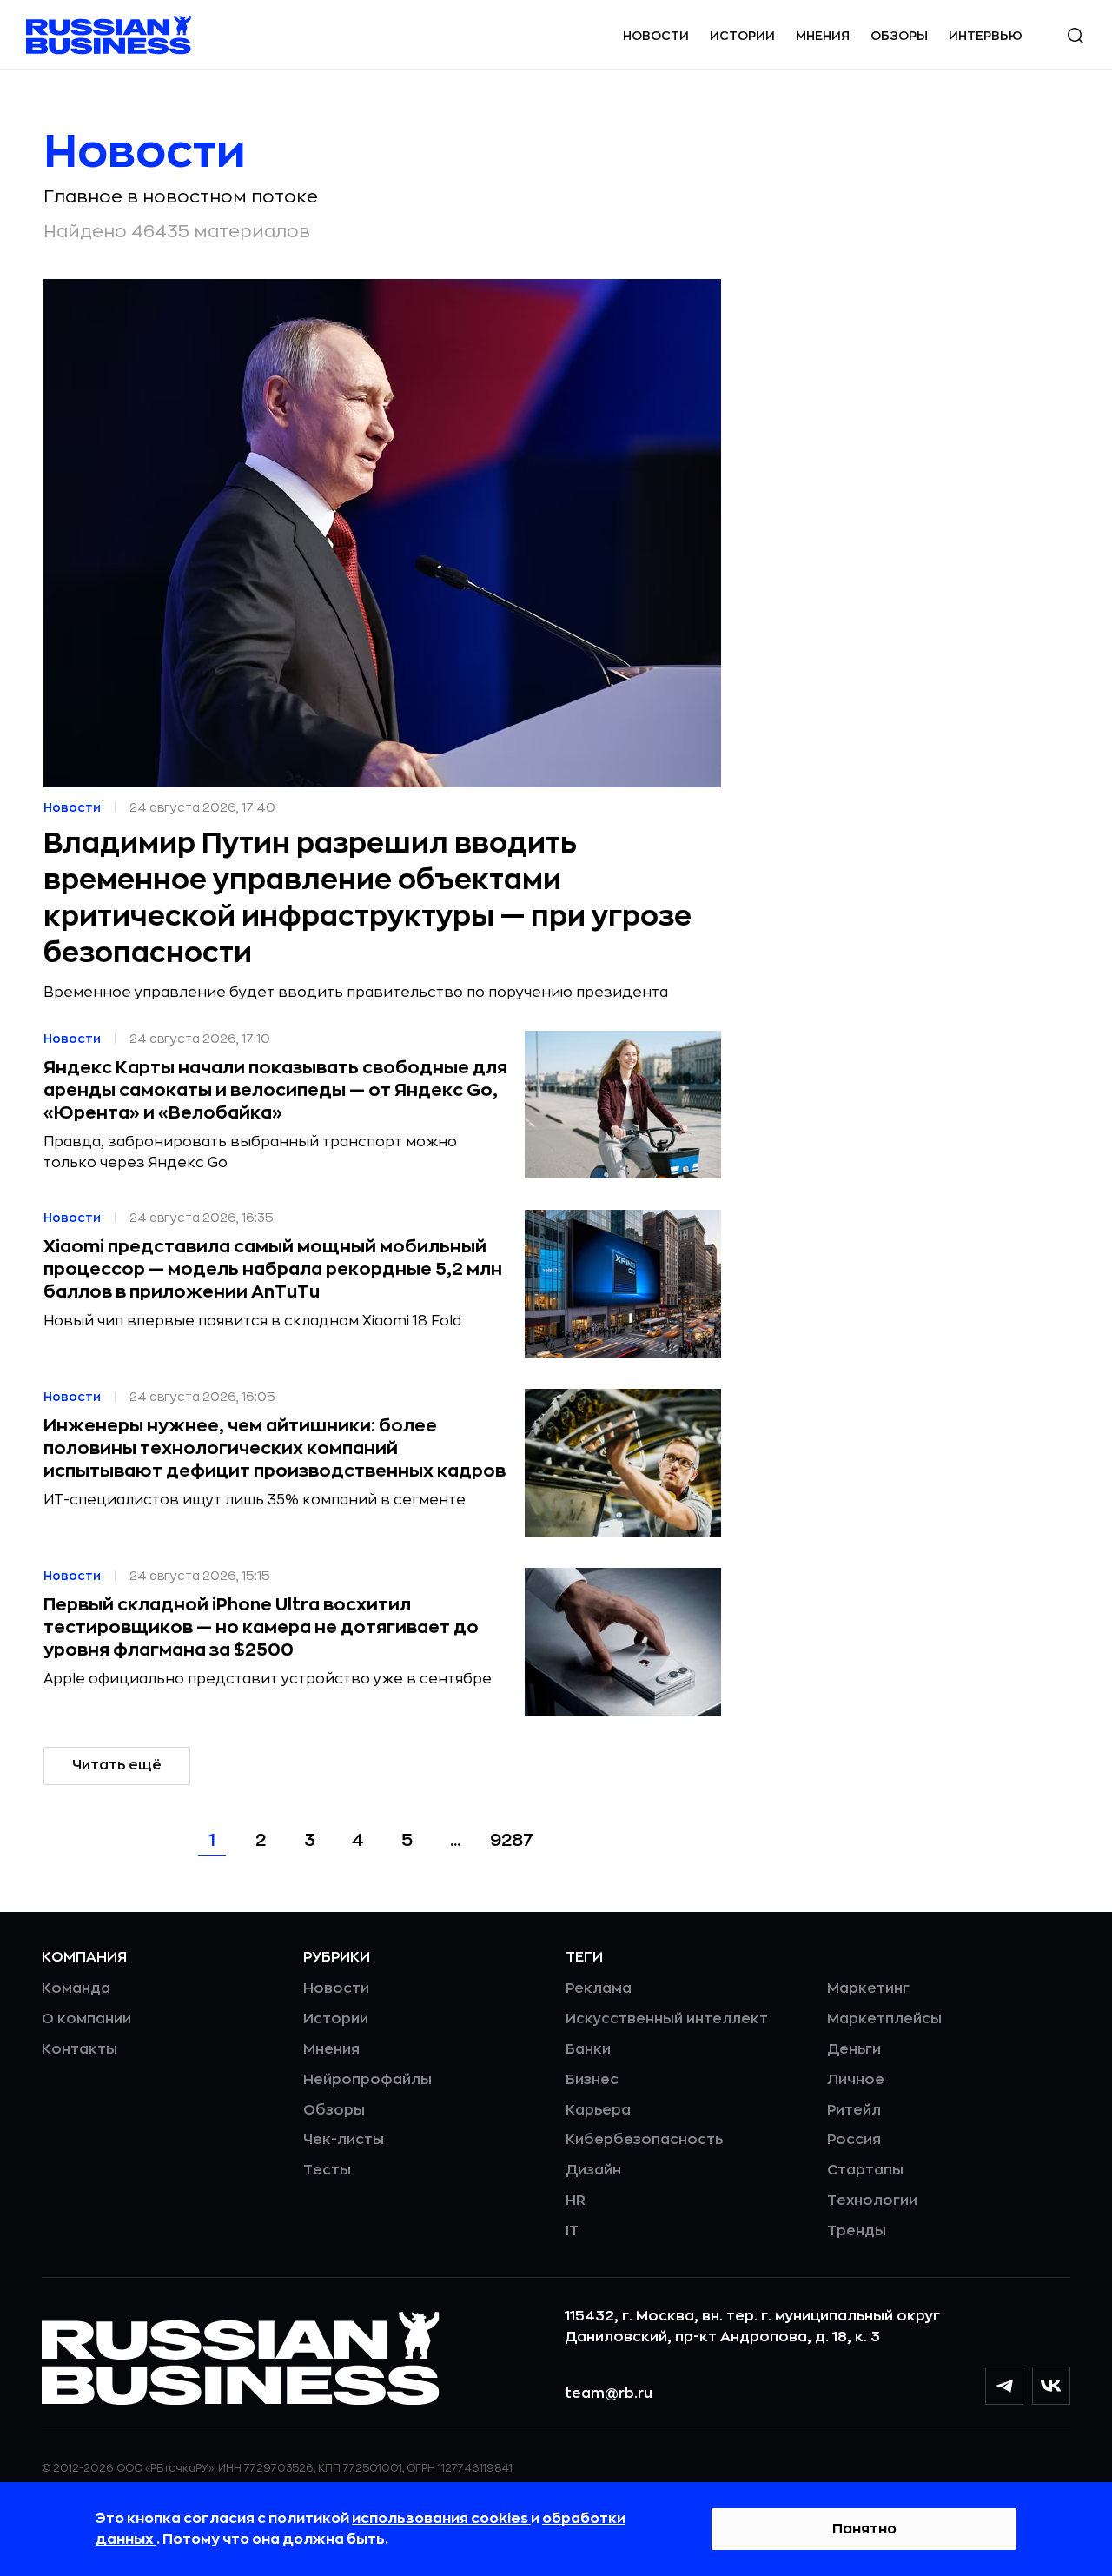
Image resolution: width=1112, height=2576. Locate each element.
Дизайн (593, 2170)
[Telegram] (1004, 2386)
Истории (742, 36)
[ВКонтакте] (1051, 2386)
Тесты (327, 2170)
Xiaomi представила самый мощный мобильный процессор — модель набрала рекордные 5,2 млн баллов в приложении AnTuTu (273, 1269)
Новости (656, 36)
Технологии (872, 2201)
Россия (854, 2140)
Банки (588, 2049)
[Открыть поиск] (1076, 36)
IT (572, 2231)
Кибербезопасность (644, 2140)
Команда (76, 1988)
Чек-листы (344, 2140)
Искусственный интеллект (667, 2019)
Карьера (598, 2110)
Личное (856, 2080)
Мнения (823, 36)
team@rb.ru (609, 2393)
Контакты (79, 2049)
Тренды (857, 2231)
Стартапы (865, 2170)
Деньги (854, 2049)
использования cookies (441, 2519)
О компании (86, 2019)
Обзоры (899, 36)
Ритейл (854, 2110)
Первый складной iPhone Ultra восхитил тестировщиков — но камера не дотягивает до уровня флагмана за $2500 (261, 1627)
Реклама (599, 1988)
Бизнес (592, 2080)
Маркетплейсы (884, 2019)
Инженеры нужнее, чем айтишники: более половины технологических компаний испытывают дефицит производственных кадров (275, 1448)
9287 (512, 1840)
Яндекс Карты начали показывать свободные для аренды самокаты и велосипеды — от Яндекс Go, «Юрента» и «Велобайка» (275, 1090)
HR (576, 2201)
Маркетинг (868, 1988)
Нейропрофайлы (367, 2080)
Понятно (864, 2529)
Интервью (986, 36)
